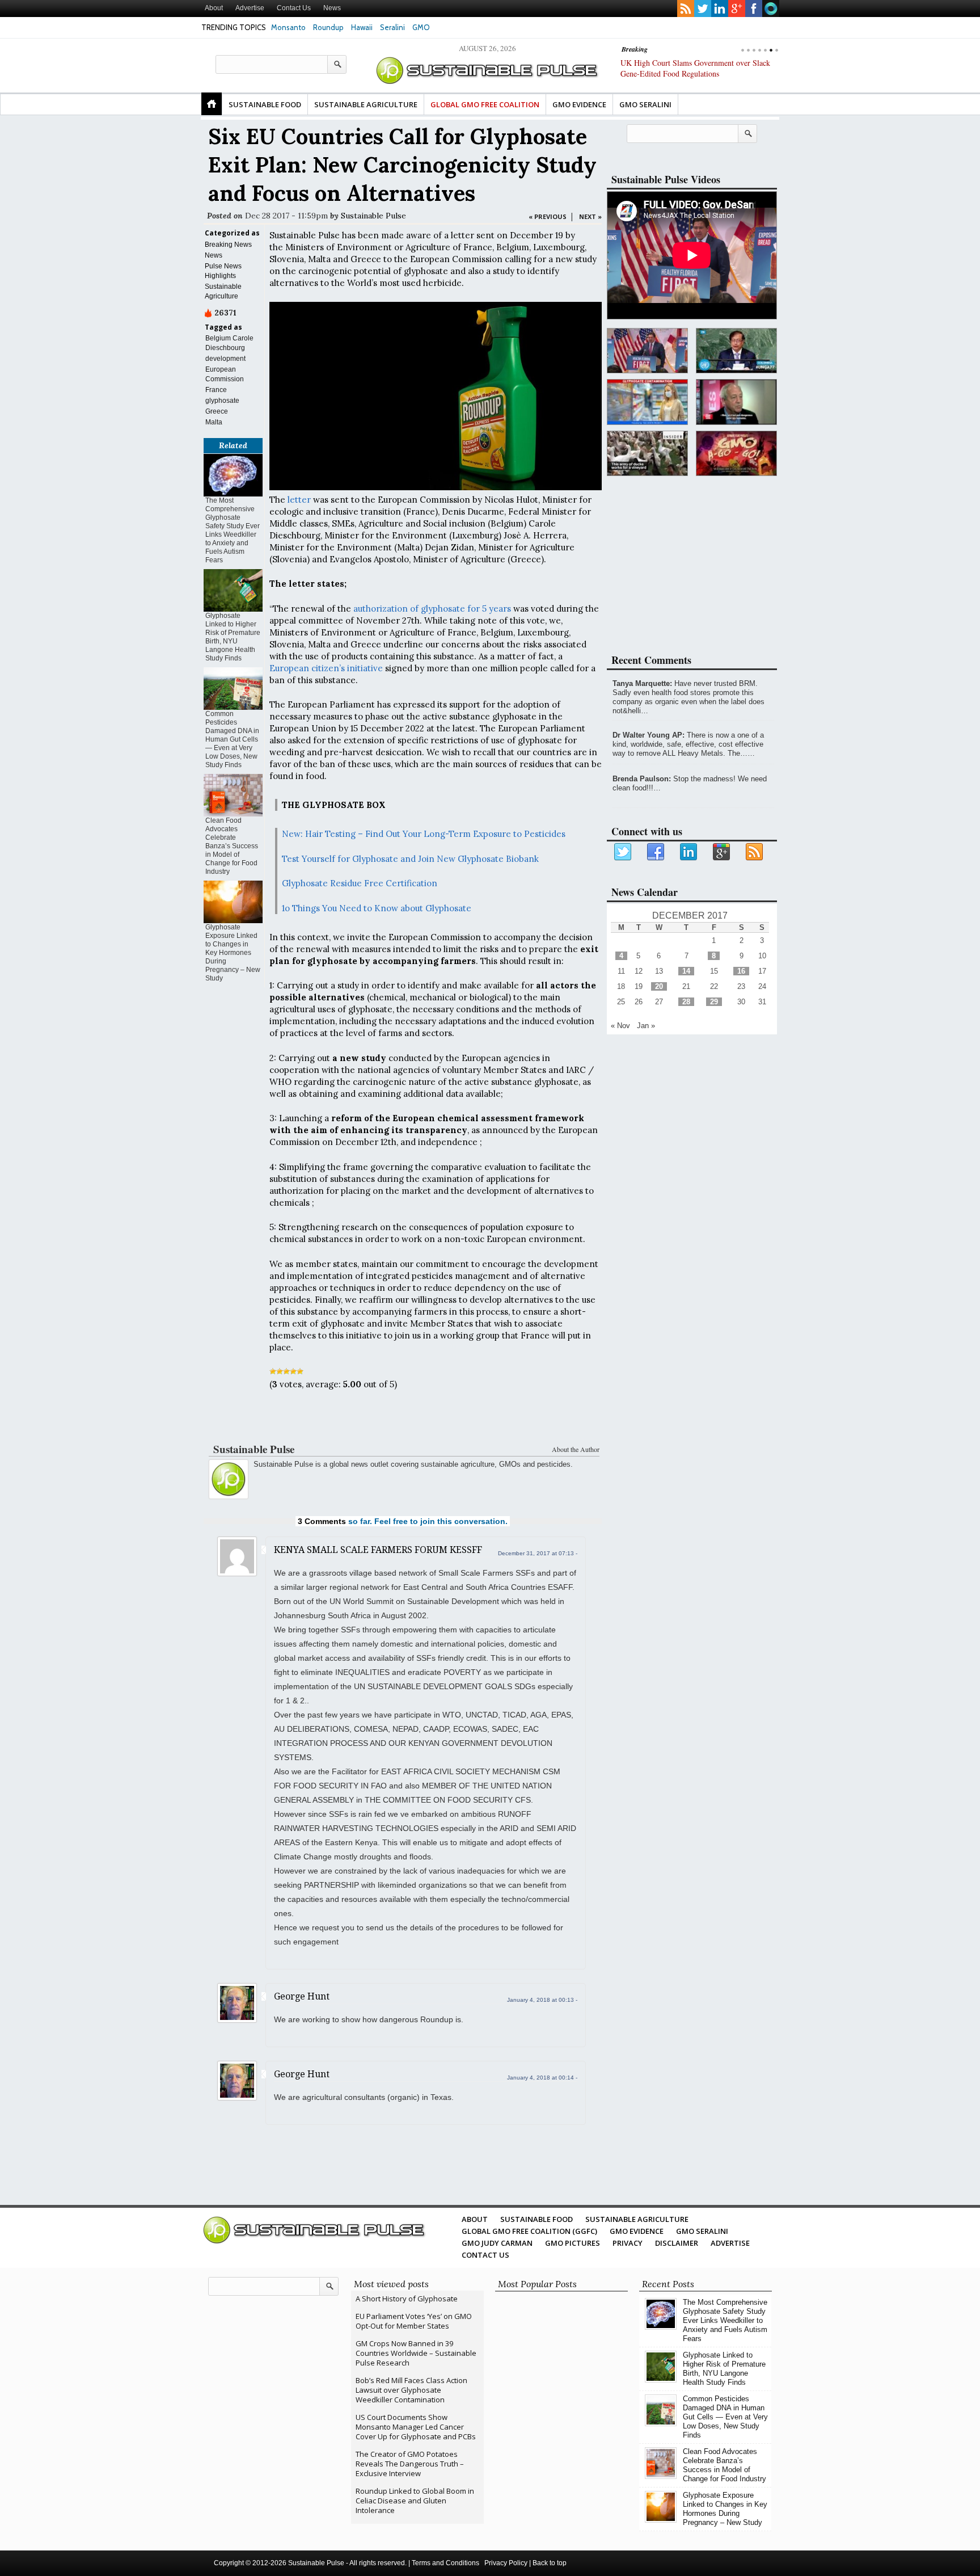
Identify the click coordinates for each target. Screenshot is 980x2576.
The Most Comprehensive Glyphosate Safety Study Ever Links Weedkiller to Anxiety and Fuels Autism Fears (233, 530)
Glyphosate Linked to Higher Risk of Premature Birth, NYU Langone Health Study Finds (233, 637)
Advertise (250, 8)
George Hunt (302, 1996)
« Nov (620, 1026)
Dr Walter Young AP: (649, 735)
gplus (737, 9)
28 (686, 1002)
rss (686, 9)
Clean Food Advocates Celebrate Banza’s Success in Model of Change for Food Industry (232, 846)
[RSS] (755, 852)
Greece (217, 411)
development (225, 359)
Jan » (646, 1026)
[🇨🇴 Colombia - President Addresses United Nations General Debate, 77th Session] (736, 351)
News (332, 8)
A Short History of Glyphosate (407, 2299)
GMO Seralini (645, 104)
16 (741, 971)
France (216, 390)
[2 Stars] (280, 1371)
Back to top (550, 2563)
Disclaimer (677, 2243)
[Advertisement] (403, 1419)
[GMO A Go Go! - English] (736, 454)
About (214, 8)
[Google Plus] (722, 852)
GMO (421, 27)
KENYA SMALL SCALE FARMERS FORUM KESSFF (378, 1550)
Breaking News (228, 245)
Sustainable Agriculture (366, 104)
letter (299, 500)
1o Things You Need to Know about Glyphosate (377, 908)
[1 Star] (273, 1371)
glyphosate (222, 401)
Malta (214, 422)
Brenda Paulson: (642, 779)
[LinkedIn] (689, 852)
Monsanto (288, 27)
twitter (703, 9)
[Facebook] (656, 852)
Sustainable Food (265, 104)
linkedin (720, 9)
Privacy (628, 2243)
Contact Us (294, 8)
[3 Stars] (286, 1371)
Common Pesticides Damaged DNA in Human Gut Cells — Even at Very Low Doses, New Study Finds (232, 739)
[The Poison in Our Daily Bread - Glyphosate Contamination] (647, 402)
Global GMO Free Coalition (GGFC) (529, 2231)
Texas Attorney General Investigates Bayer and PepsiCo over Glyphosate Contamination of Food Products (699, 73)
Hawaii (362, 27)
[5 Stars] (300, 1371)
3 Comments (322, 1521)
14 (686, 971)
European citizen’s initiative (326, 668)
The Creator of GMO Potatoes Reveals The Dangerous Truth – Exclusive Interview (410, 2464)
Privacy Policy (506, 2563)
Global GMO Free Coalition (485, 104)
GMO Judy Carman (497, 2243)
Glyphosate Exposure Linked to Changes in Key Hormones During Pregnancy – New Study (233, 953)
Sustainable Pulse (373, 216)
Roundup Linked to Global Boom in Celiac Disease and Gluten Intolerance (415, 2501)
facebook (754, 9)
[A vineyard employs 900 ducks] (647, 454)
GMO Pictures (573, 2243)
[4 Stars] (293, 1371)
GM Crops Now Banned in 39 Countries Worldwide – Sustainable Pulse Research (416, 2353)
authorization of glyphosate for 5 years (432, 609)
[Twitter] (623, 852)
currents (771, 9)
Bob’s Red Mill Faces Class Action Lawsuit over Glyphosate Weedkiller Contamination (411, 2390)
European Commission (225, 374)
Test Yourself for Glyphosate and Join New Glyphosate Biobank (410, 859)
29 (714, 1002)
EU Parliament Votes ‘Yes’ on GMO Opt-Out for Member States (414, 2321)
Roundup (328, 27)
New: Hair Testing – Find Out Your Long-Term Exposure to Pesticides (424, 834)
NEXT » (590, 216)
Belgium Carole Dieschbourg (229, 343)
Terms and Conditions (445, 2563)
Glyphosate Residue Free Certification (360, 883)
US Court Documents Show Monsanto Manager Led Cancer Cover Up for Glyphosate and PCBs (416, 2427)
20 (659, 986)
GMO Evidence (579, 104)
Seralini (392, 27)
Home (212, 104)
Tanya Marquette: (642, 683)
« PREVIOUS (548, 216)
